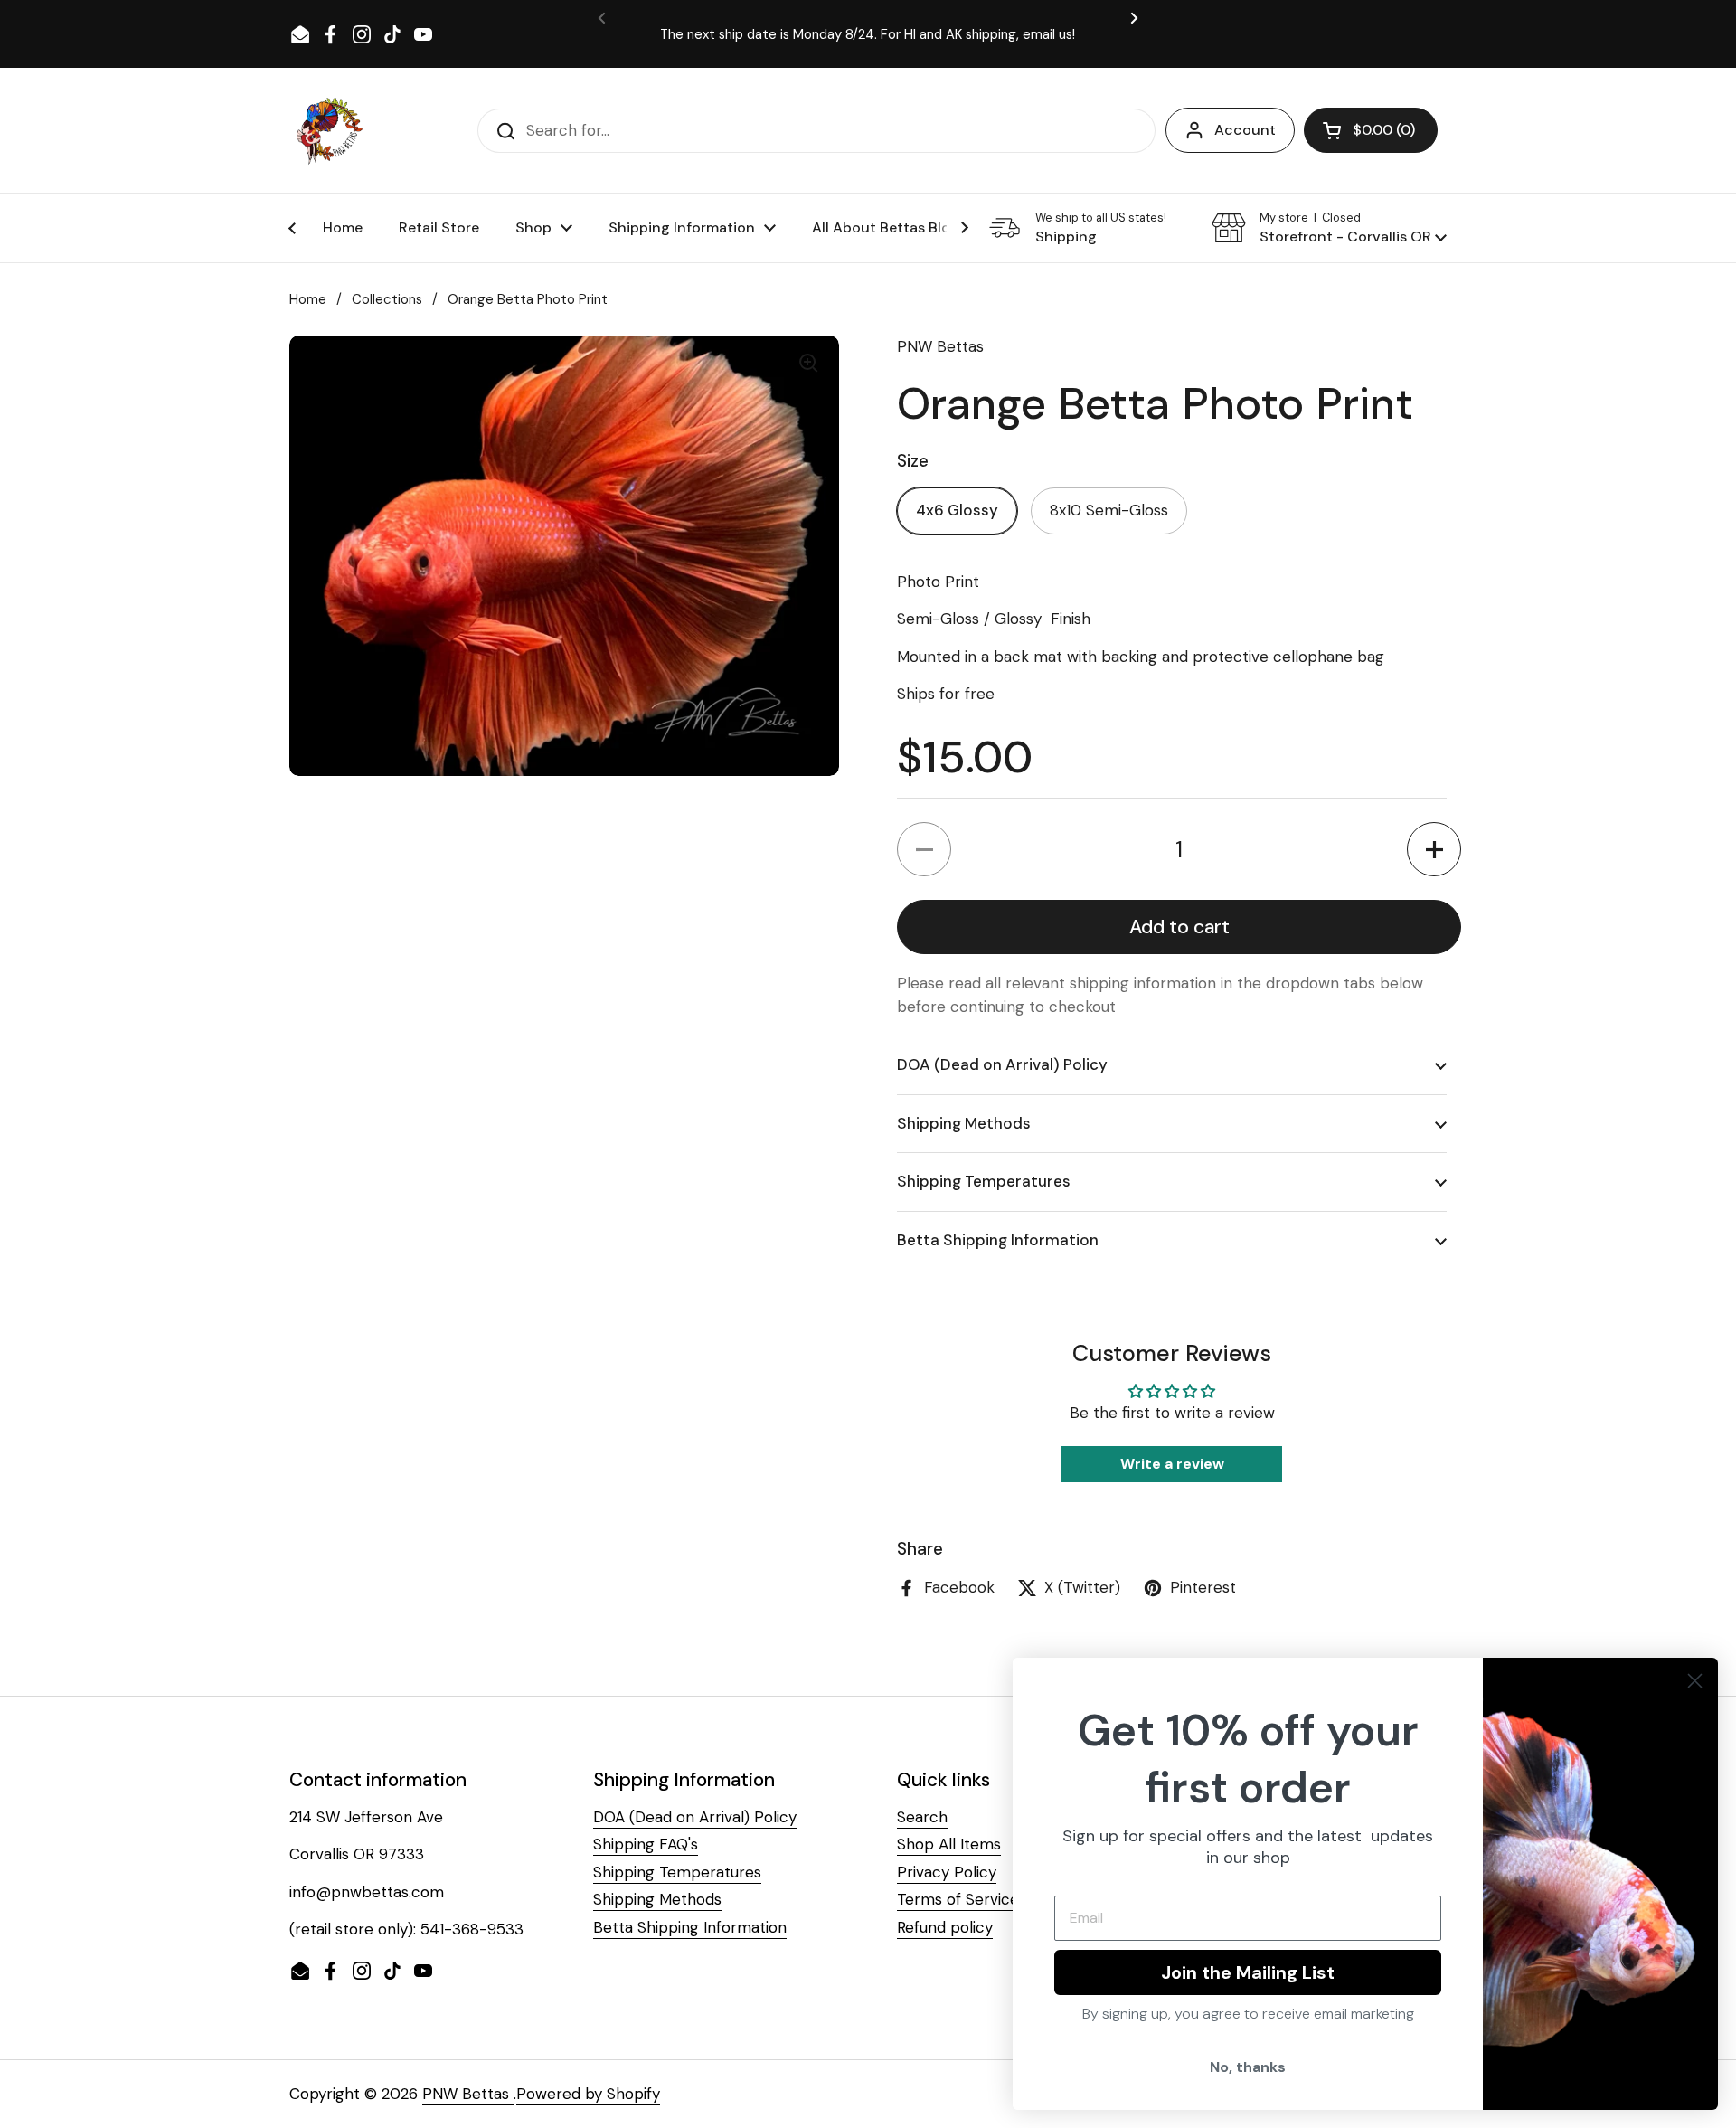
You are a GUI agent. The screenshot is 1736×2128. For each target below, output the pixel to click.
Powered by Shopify (588, 2094)
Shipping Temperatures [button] (984, 1181)
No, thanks (1248, 2067)
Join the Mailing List (1248, 1972)
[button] (1371, 130)
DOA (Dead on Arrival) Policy (695, 1817)
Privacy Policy (947, 1872)
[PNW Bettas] (329, 130)
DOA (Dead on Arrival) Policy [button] (1002, 1064)
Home (308, 299)
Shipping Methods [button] (964, 1123)
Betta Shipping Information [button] (998, 1240)
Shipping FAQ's (646, 1844)
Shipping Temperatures (677, 1872)
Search (922, 1817)
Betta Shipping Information (690, 1927)
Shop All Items (949, 1844)
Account (1245, 130)
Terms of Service (958, 1899)
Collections (387, 299)
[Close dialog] (1695, 1681)
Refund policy (945, 1927)
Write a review (1172, 1464)
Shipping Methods (657, 1899)
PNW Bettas (468, 2094)
